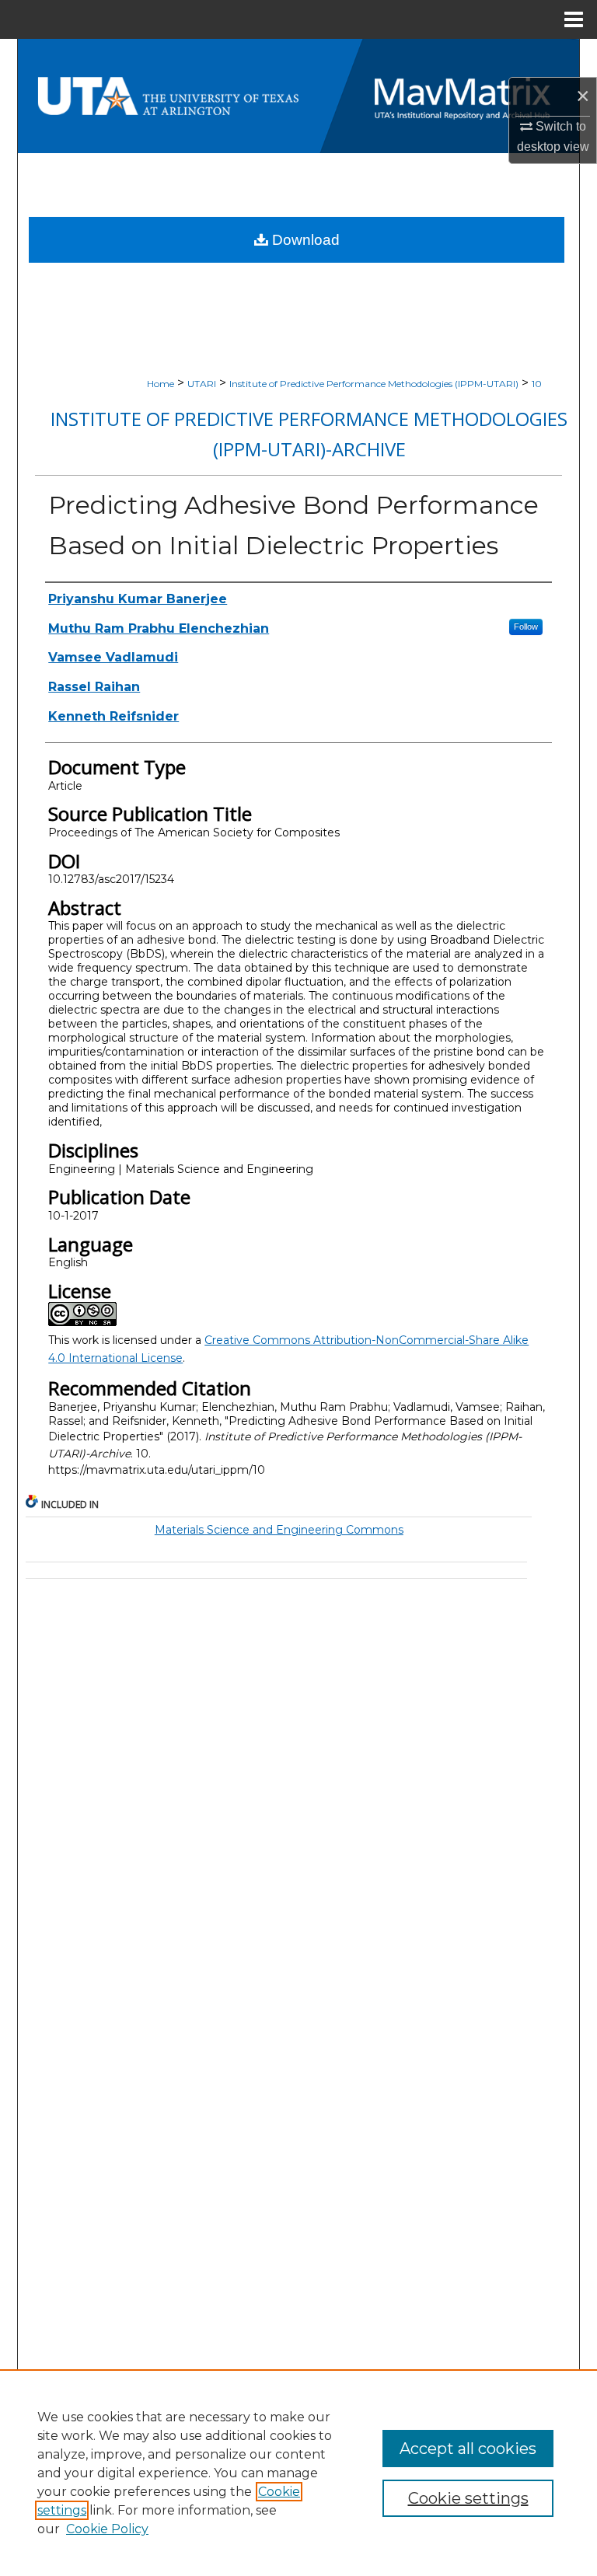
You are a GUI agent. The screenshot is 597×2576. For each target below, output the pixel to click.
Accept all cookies (468, 2449)
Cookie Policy (107, 2529)
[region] (298, 2473)
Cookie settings (468, 2498)
